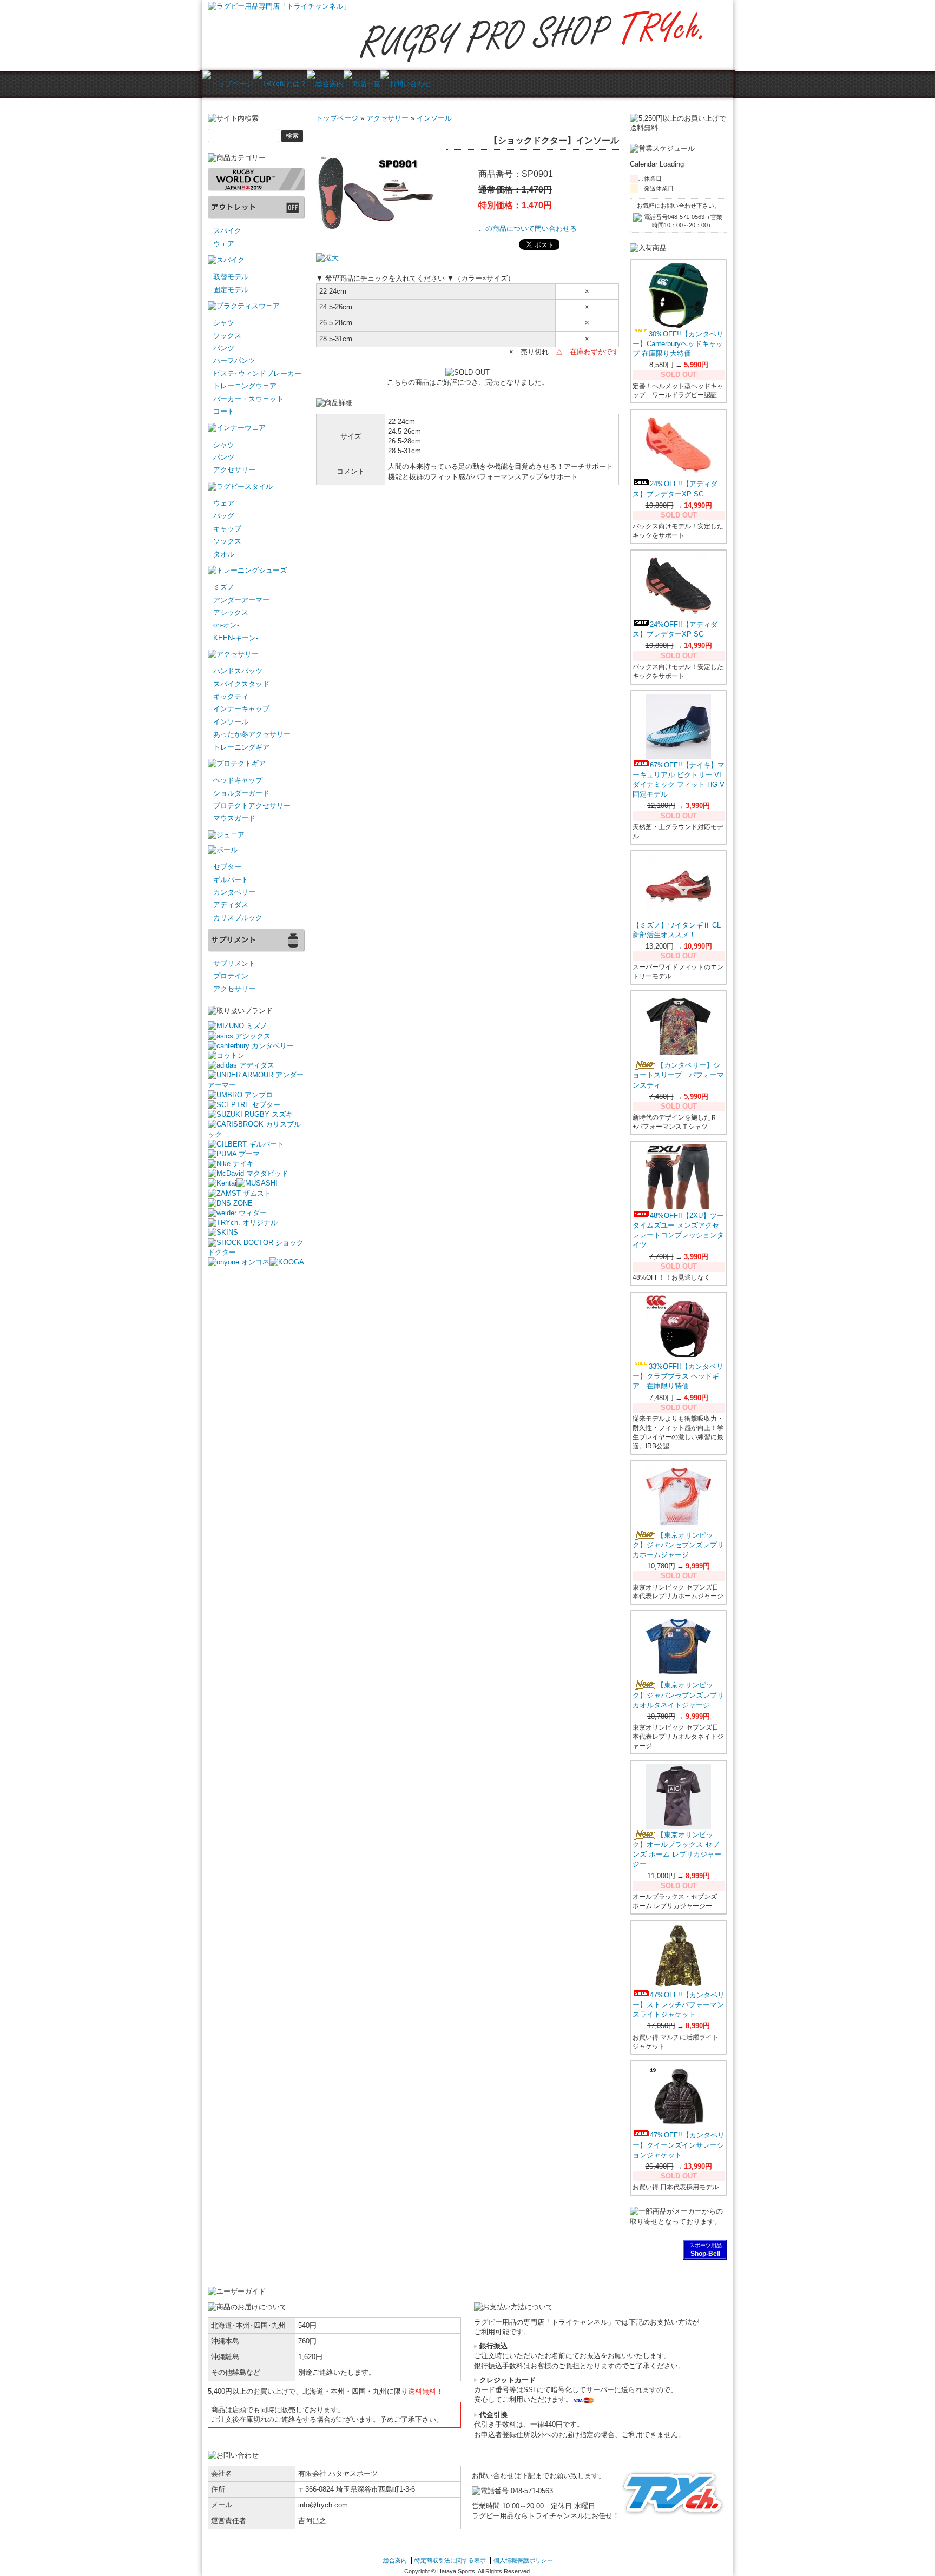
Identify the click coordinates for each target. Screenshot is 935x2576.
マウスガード (234, 818)
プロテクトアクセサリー (252, 806)
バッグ (224, 516)
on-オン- (226, 625)
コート (224, 411)
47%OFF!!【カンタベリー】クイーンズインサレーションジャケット (679, 2145)
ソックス (227, 336)
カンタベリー (234, 892)
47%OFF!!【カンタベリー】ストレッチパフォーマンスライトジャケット (679, 2005)
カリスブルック (238, 918)
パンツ (224, 348)
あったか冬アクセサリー (252, 734)
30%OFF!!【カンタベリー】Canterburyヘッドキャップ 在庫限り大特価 (678, 344)
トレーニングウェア (245, 386)
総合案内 (395, 2560)
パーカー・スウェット (248, 399)
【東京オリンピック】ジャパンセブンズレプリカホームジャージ (678, 1545)
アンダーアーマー (241, 600)
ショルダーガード (241, 793)
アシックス (231, 612)
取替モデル (231, 277)
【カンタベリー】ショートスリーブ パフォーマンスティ (678, 1075)
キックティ (231, 696)
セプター (227, 867)
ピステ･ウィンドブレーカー (257, 373)
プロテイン (231, 976)
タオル (224, 554)
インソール (231, 722)
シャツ (224, 323)
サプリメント (234, 963)
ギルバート (231, 880)
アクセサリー (234, 470)
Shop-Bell (705, 2254)
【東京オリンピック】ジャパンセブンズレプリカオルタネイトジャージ (678, 1695)
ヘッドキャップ (238, 780)
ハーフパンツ (234, 360)
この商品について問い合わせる (528, 229)
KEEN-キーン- (236, 638)
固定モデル (231, 290)
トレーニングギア (241, 747)
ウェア (224, 244)
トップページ (337, 118)
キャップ (227, 529)
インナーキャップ (241, 709)
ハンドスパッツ (238, 671)
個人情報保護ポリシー (523, 2560)
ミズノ (224, 587)
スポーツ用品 (706, 2245)
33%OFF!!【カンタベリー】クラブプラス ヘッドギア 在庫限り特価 (678, 1376)
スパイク (227, 231)
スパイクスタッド (241, 684)
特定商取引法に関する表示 (450, 2560)
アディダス (231, 905)
